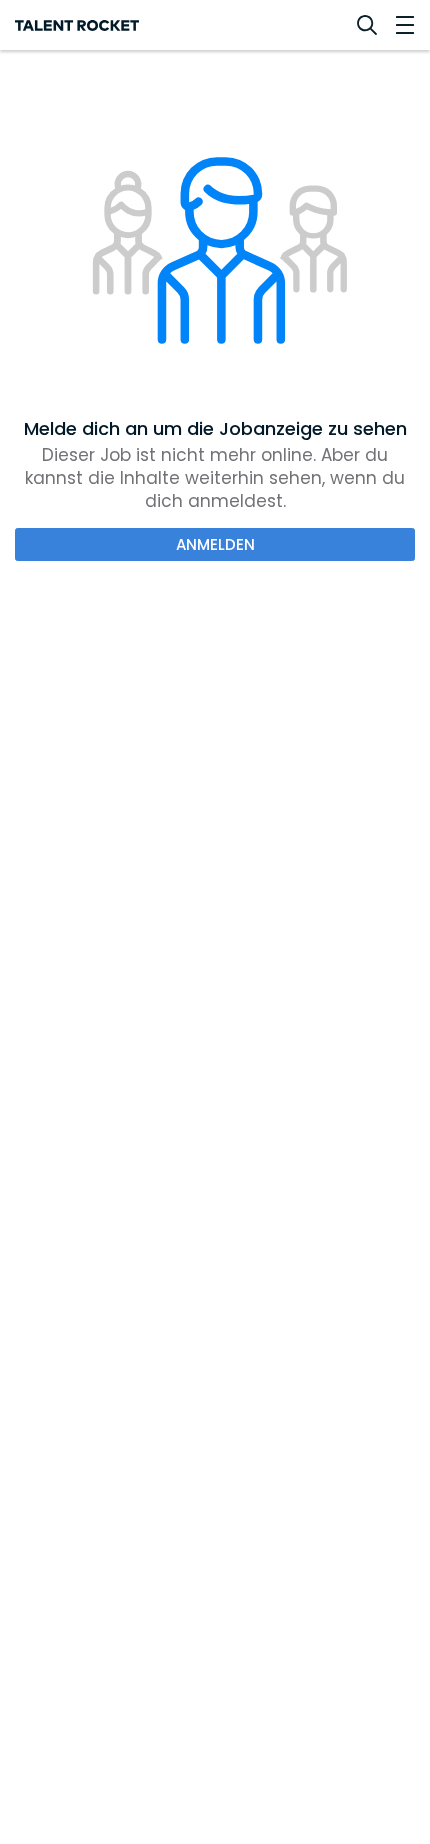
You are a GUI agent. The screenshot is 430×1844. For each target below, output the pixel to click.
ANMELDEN (215, 544)
